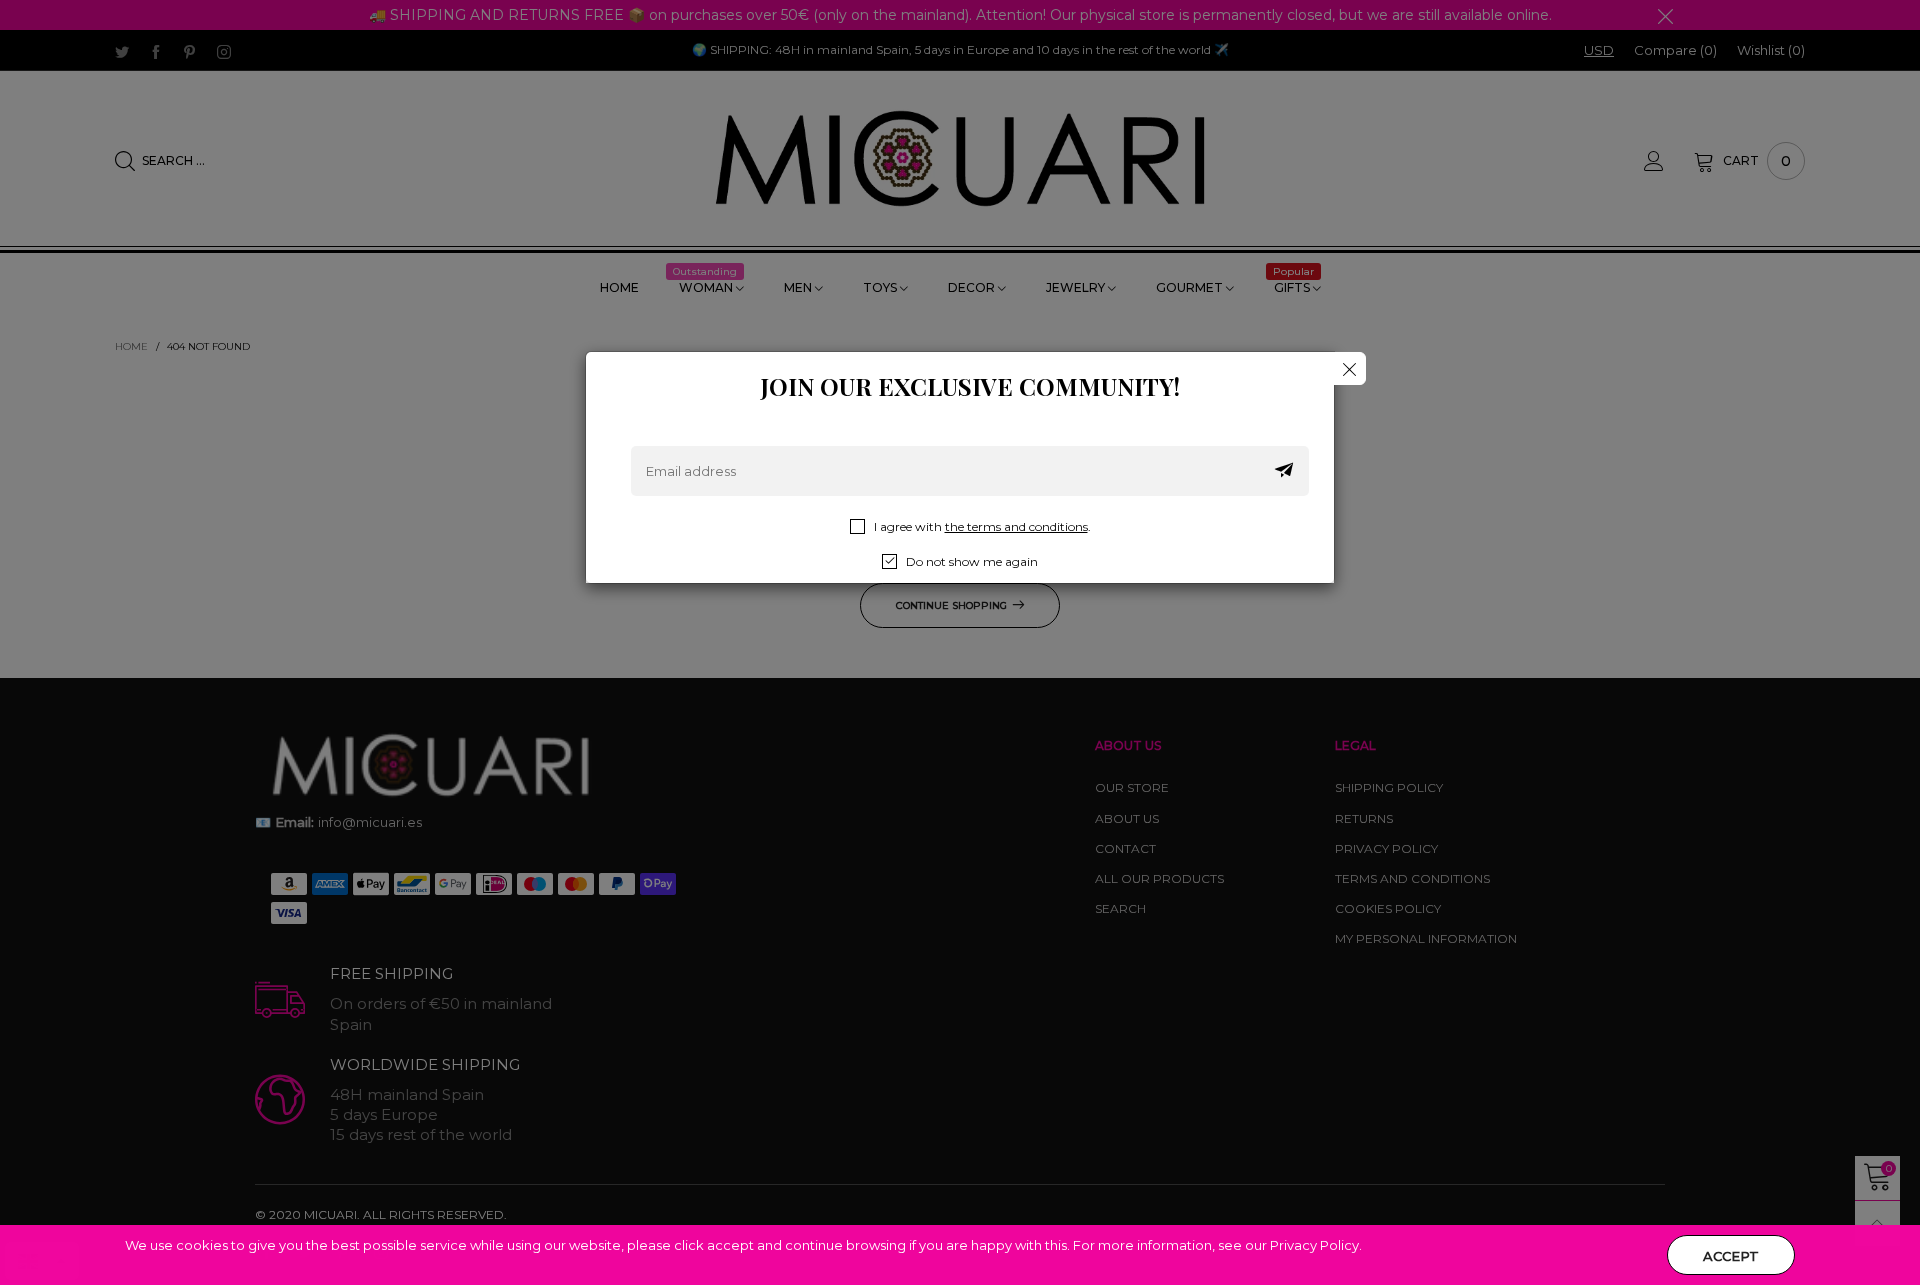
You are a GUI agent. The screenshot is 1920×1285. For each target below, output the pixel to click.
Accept (1731, 1256)
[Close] (1349, 368)
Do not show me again (972, 561)
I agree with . (982, 526)
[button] (1284, 471)
